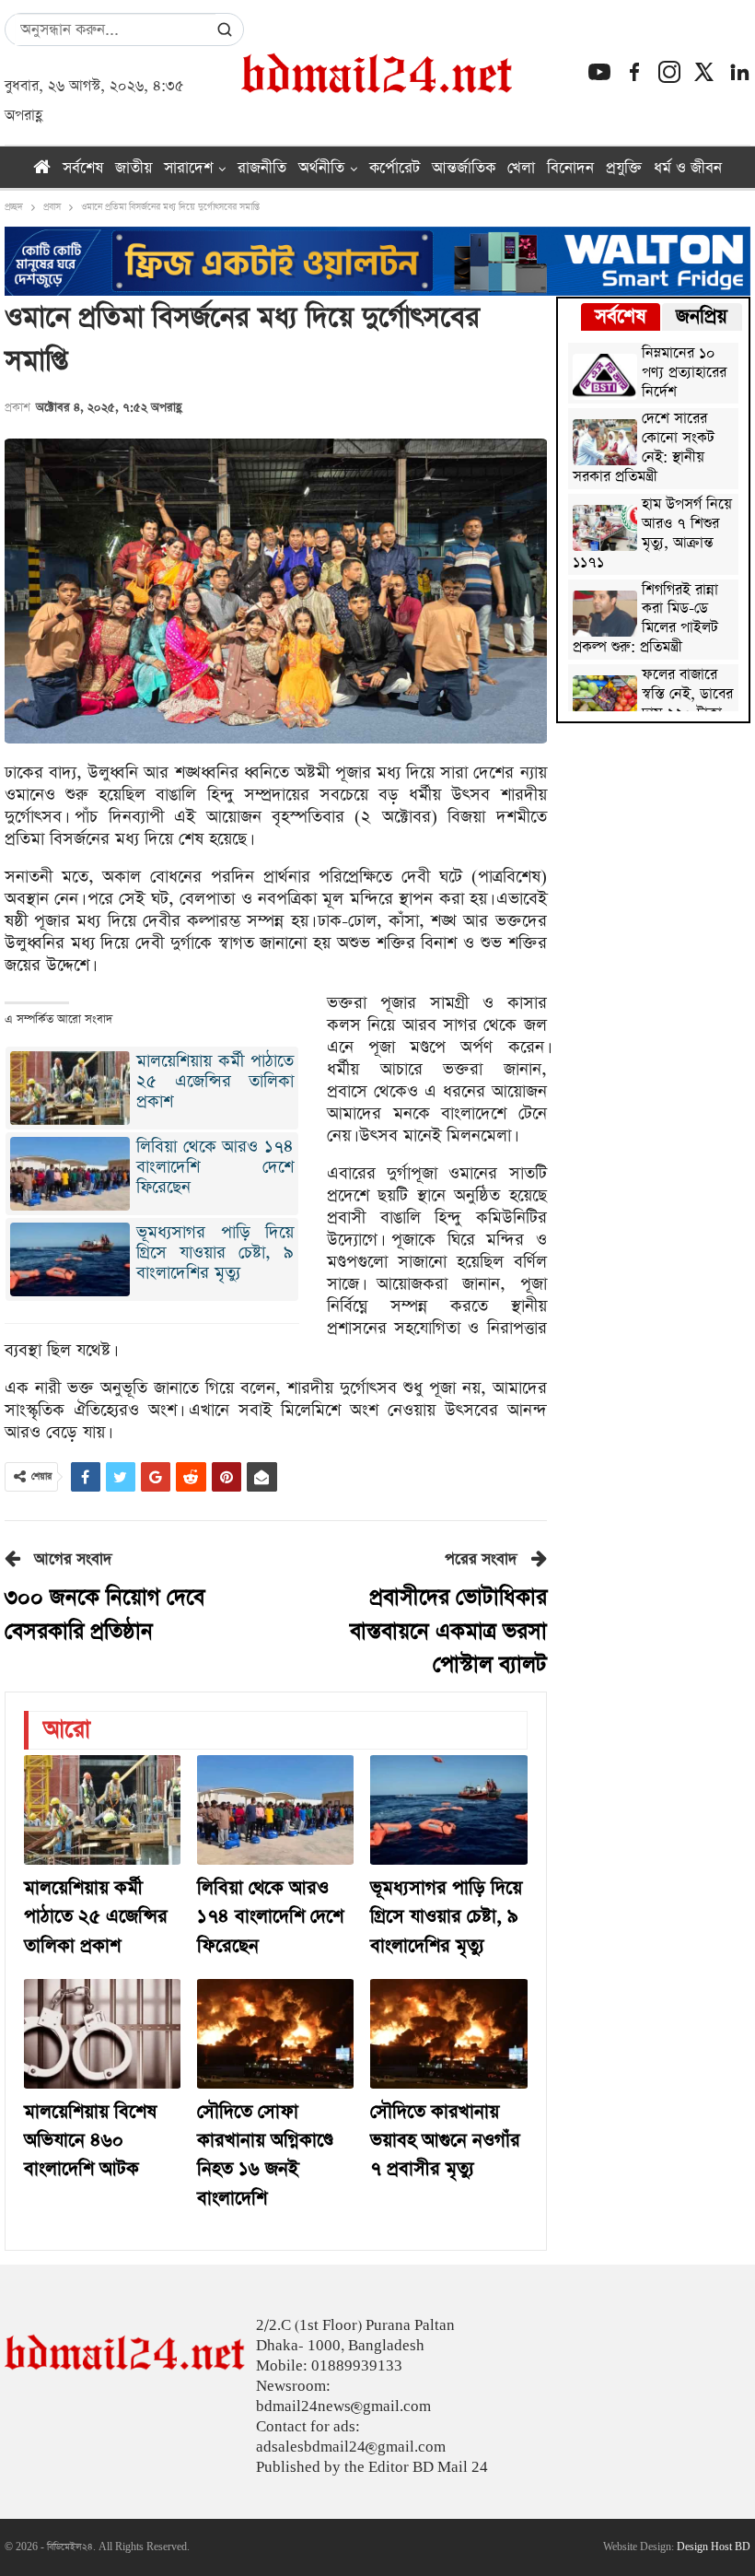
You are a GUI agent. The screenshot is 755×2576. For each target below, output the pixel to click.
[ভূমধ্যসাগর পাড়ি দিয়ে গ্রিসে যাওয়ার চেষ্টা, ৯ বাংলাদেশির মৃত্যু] (448, 1810)
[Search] (225, 29)
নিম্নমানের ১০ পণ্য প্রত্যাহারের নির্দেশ (684, 374)
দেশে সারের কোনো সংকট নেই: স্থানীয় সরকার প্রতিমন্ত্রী (644, 449)
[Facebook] (634, 72)
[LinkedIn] (739, 72)
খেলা (521, 168)
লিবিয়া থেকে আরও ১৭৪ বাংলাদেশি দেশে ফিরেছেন (215, 1167)
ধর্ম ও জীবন (688, 168)
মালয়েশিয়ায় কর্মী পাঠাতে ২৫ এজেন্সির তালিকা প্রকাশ (215, 1081)
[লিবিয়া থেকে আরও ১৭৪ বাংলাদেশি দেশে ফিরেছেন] (275, 1810)
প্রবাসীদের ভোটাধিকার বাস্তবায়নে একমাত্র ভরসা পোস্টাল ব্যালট (448, 1631)
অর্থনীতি (321, 168)
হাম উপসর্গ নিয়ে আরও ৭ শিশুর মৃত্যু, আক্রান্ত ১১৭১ (652, 534)
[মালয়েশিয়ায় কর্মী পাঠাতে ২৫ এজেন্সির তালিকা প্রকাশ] (102, 1810)
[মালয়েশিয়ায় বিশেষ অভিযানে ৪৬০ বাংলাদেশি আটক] (102, 2034)
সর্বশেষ (83, 168)
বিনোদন (570, 168)
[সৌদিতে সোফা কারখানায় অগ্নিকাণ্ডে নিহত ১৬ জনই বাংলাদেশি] (275, 2034)
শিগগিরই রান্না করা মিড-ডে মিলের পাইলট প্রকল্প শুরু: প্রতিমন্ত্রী (645, 620)
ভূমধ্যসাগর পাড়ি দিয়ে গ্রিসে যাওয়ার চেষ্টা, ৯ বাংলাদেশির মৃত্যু (215, 1253)
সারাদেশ (188, 168)
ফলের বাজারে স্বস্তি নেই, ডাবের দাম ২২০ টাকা (687, 695)
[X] (704, 72)
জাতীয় (134, 168)
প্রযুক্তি (624, 168)
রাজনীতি (262, 168)
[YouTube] (599, 72)
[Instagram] (669, 72)
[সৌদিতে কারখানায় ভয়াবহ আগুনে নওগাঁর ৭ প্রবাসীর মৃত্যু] (448, 2034)
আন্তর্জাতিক (464, 168)
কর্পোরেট (395, 168)
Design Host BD (714, 2547)
